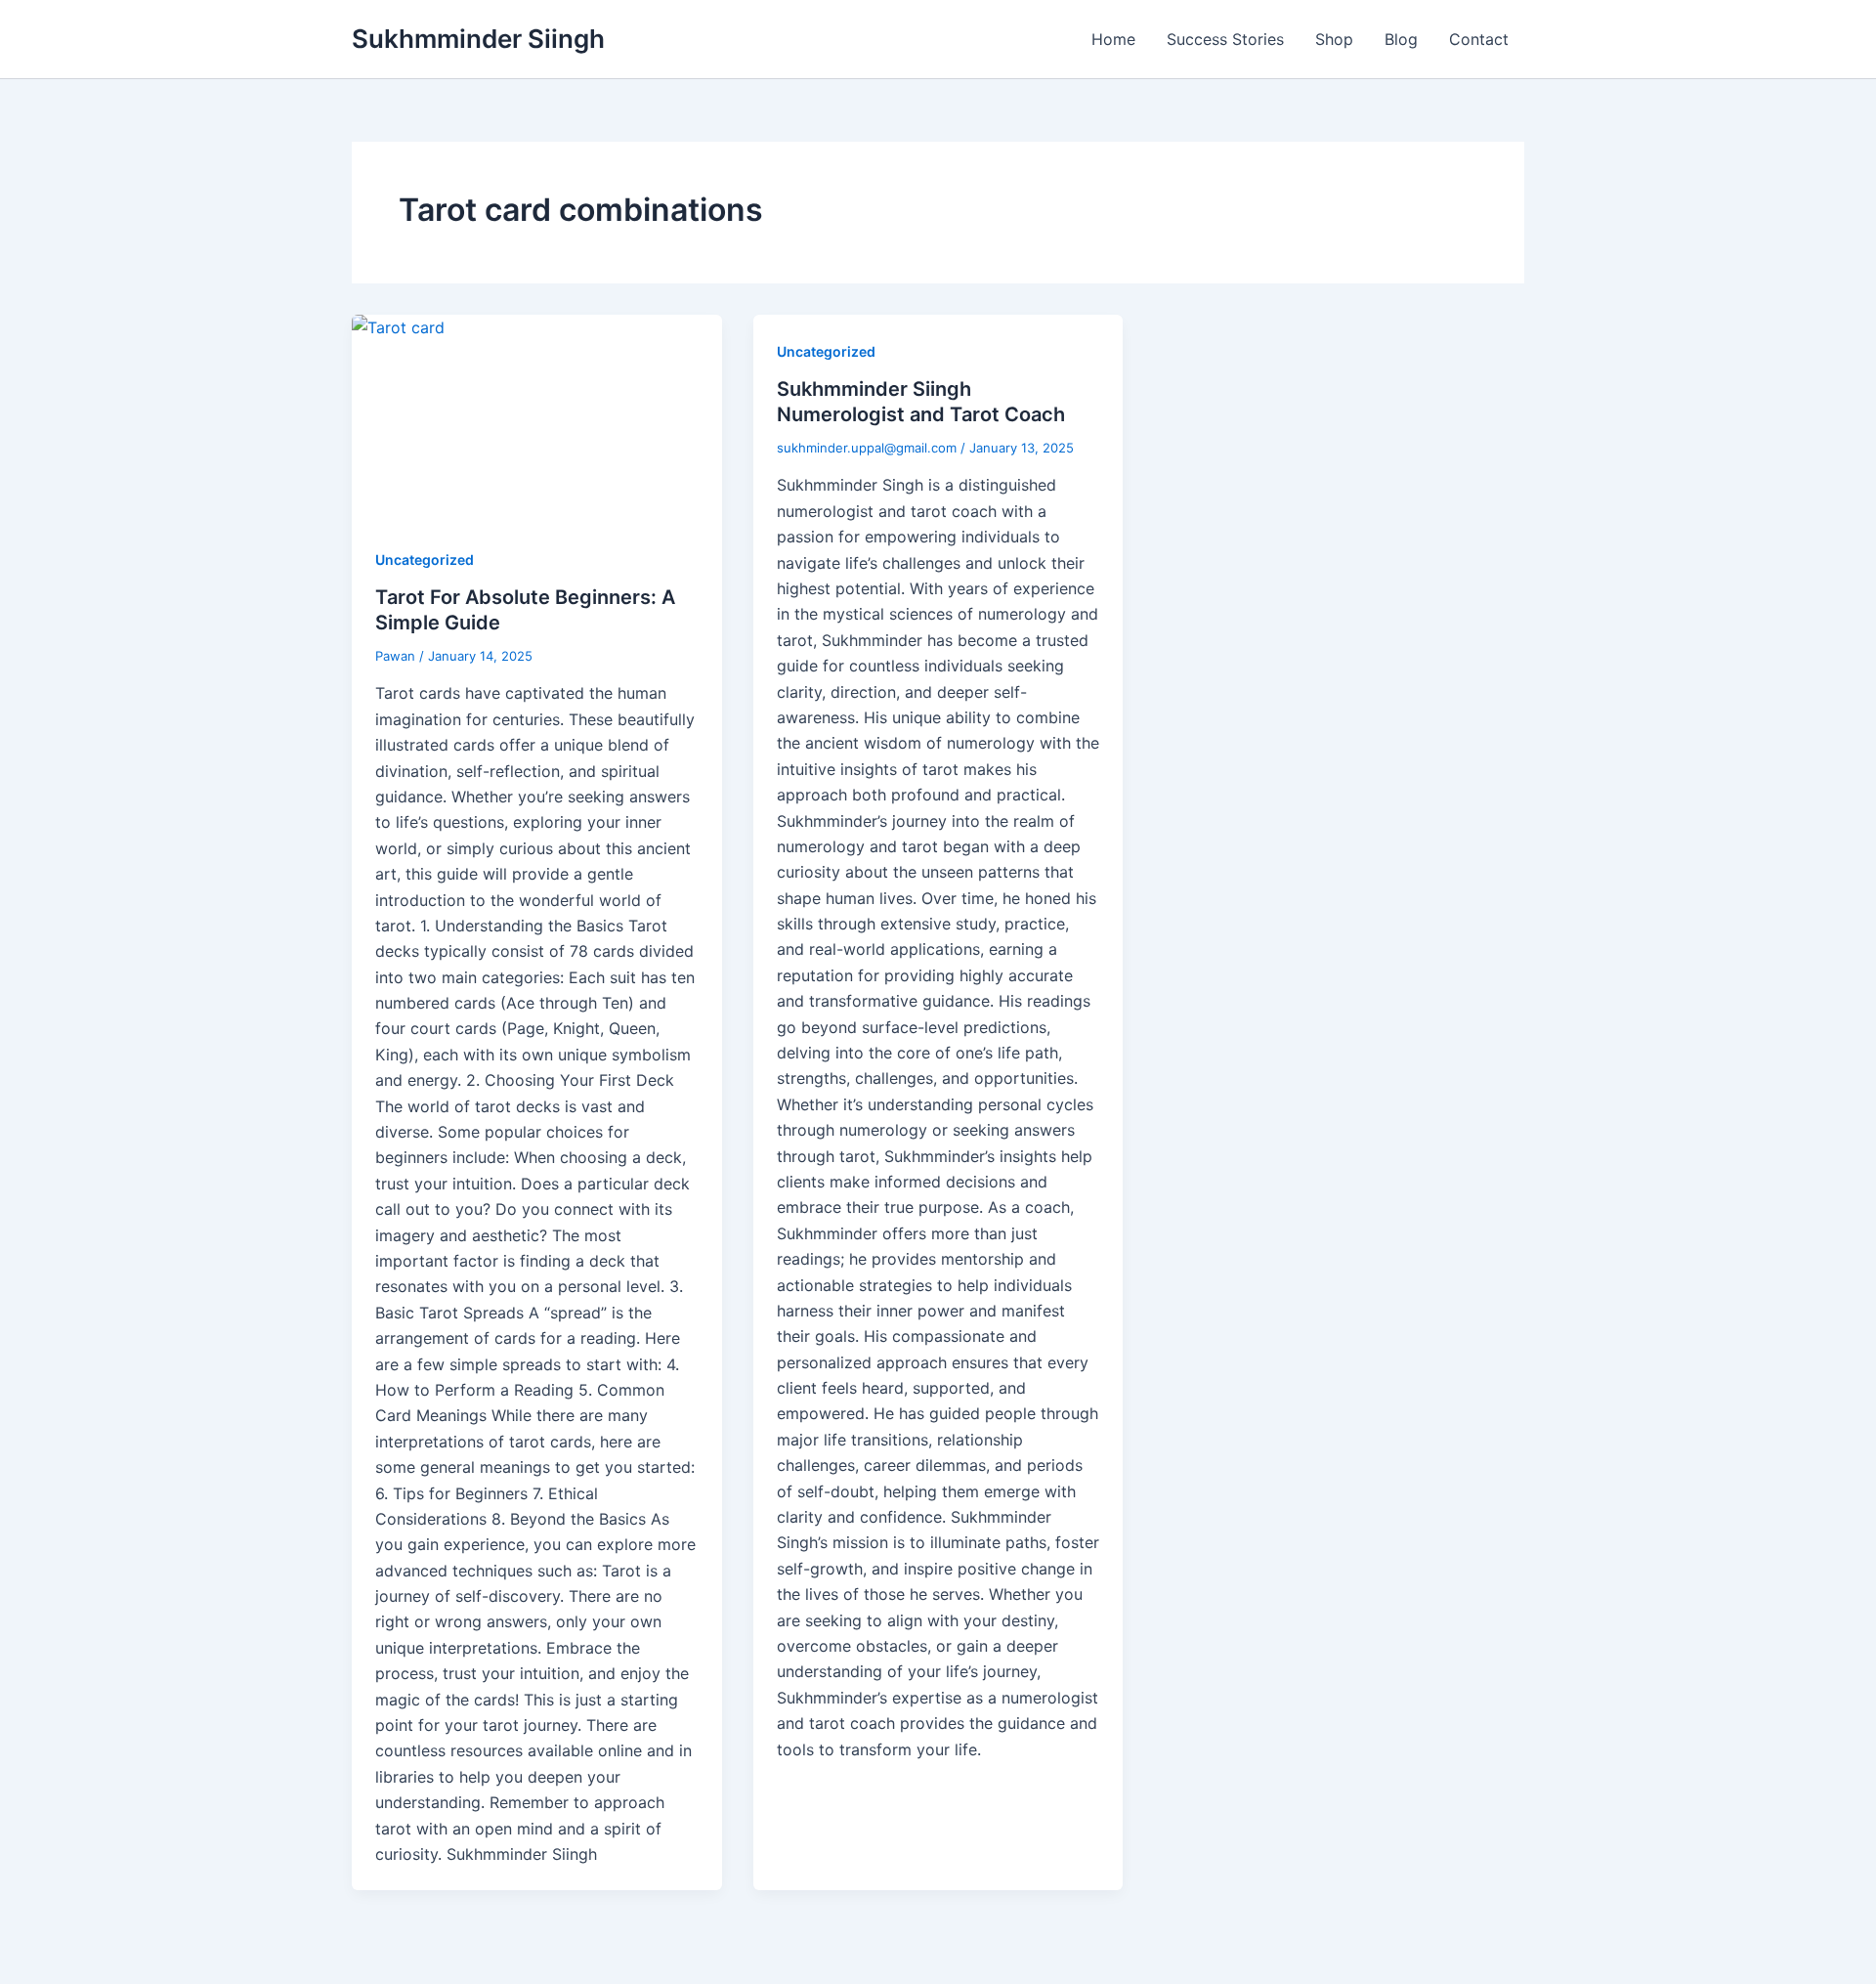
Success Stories (1225, 39)
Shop (1334, 39)
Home (1113, 39)
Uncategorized (425, 560)
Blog (1401, 39)
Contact (1479, 39)
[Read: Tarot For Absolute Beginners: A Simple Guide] (537, 419)
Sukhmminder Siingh (478, 39)
